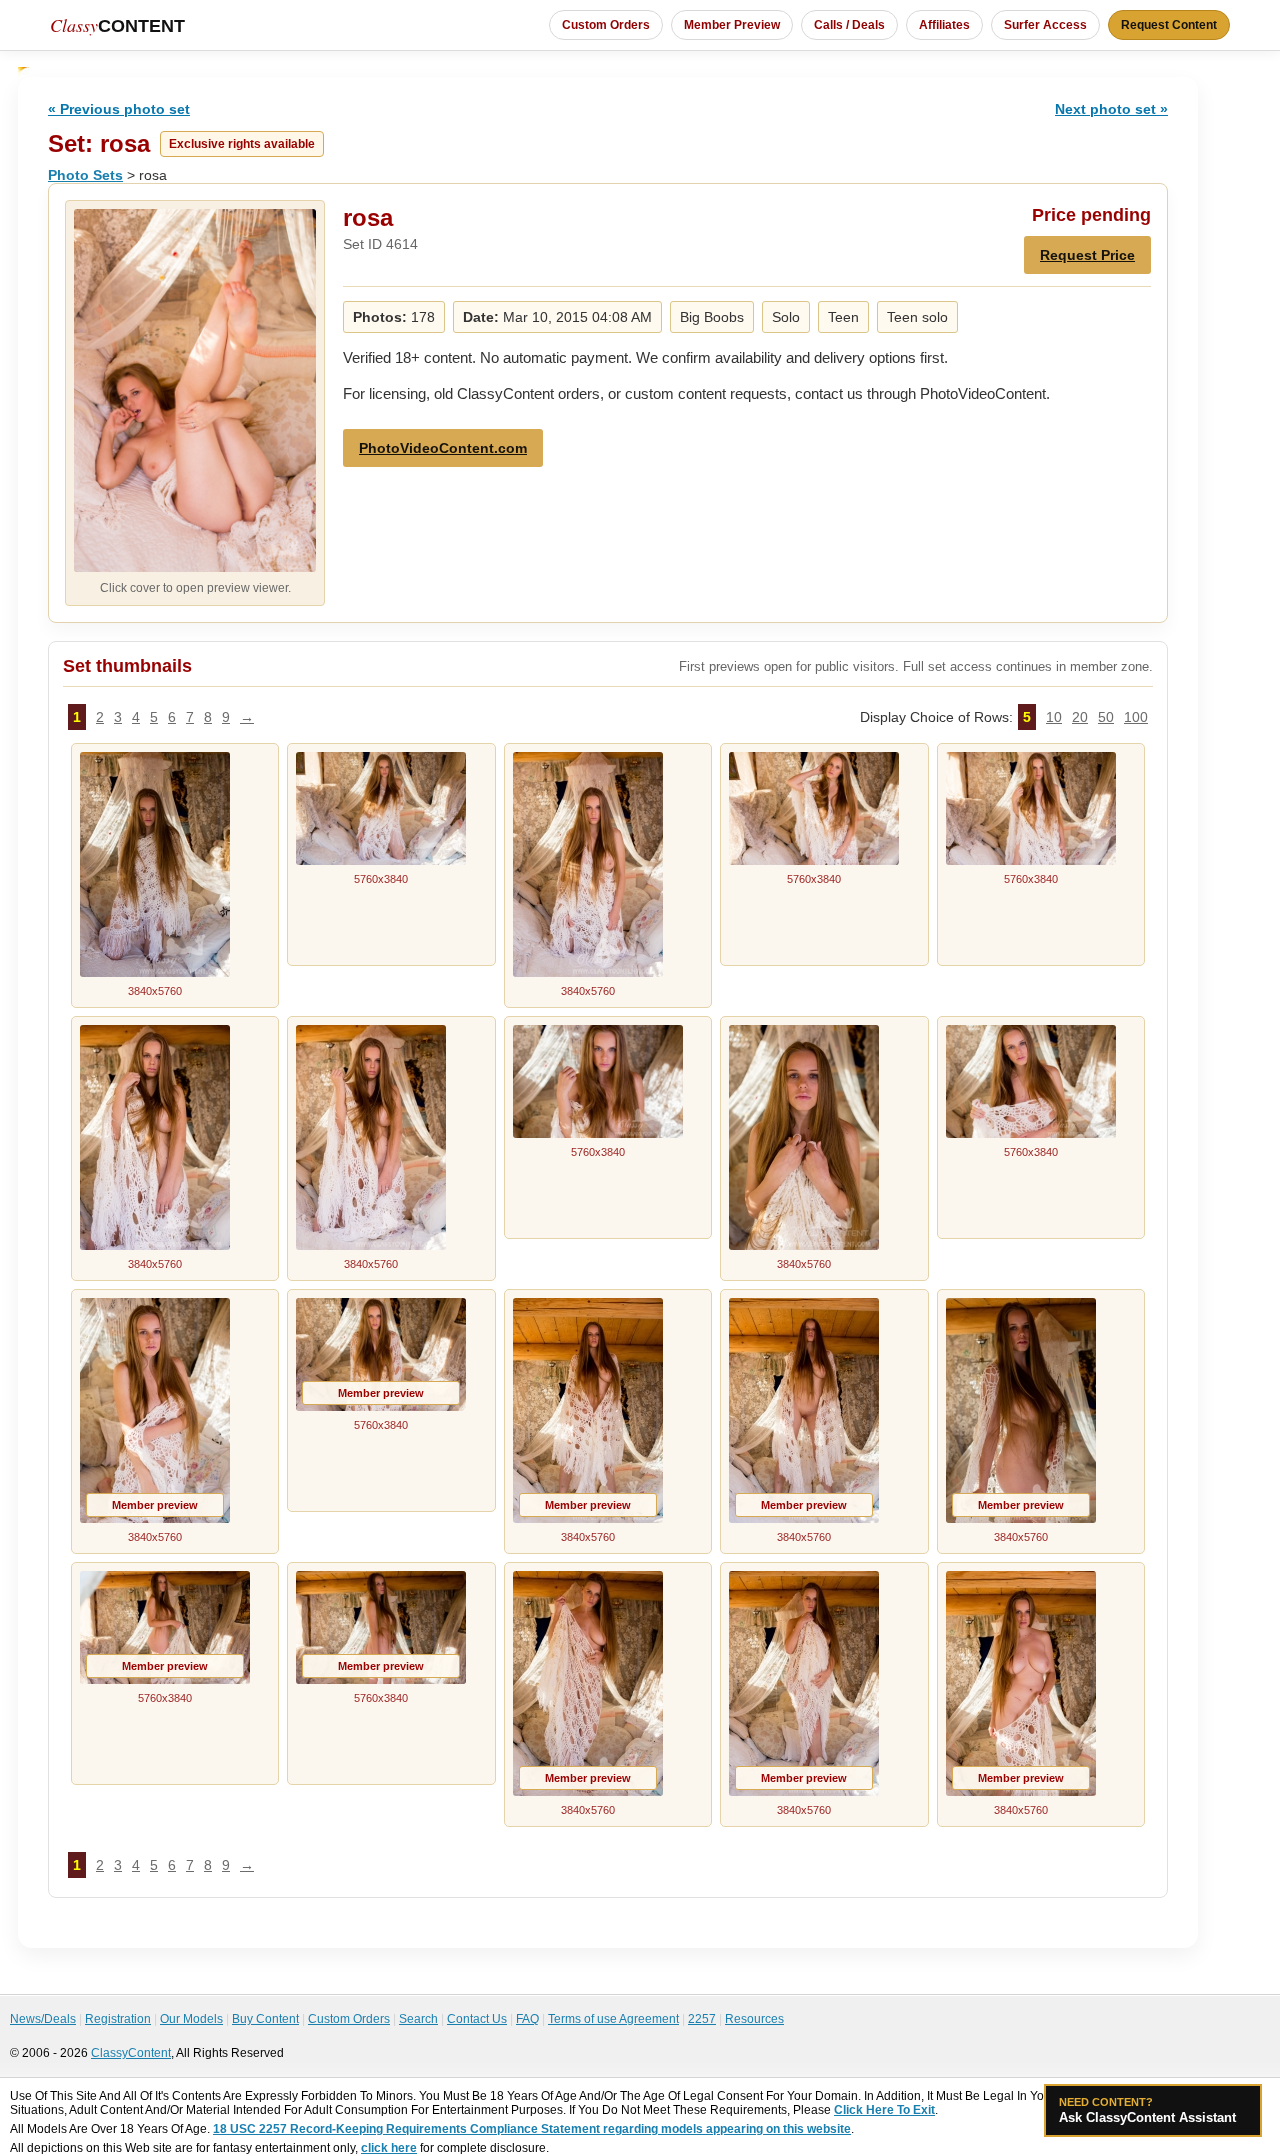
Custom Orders (606, 25)
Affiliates (944, 25)
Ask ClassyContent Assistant (1147, 2110)
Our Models (191, 2019)
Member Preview (732, 25)
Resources (754, 2019)
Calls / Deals (849, 25)
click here (389, 2148)
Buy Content (265, 2019)
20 (1080, 717)
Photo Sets (85, 175)
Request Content (1169, 25)
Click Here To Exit (884, 2110)
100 (1136, 717)
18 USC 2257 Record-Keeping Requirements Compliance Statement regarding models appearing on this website (532, 2129)
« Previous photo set (119, 109)
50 (1106, 717)
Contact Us (477, 2019)
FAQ (527, 2019)
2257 (702, 2019)
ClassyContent (131, 2053)
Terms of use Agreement (613, 2019)
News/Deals (43, 2019)
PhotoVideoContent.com (443, 448)
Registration (118, 2019)
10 (1054, 717)
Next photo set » (1111, 109)
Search (418, 2019)
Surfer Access (1045, 25)
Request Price (1087, 255)
